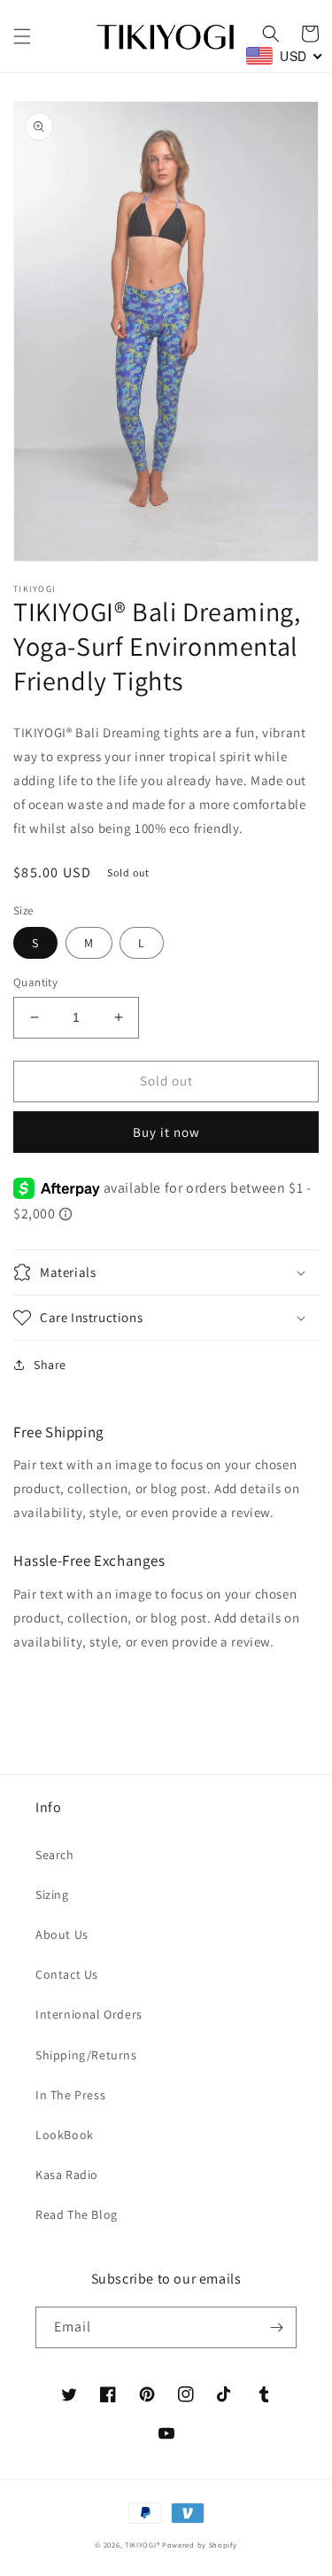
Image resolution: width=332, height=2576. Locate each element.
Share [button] (50, 1365)
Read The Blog (77, 2214)
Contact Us (67, 1974)
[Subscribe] (276, 2327)
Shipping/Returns (86, 2055)
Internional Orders (89, 2014)
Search (55, 1855)
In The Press (70, 2095)
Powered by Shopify (200, 2545)
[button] (22, 36)
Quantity (35, 982)
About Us (62, 1934)
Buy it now (166, 1132)
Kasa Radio (67, 2175)
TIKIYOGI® (142, 2545)
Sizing (52, 1895)
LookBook (65, 2135)
